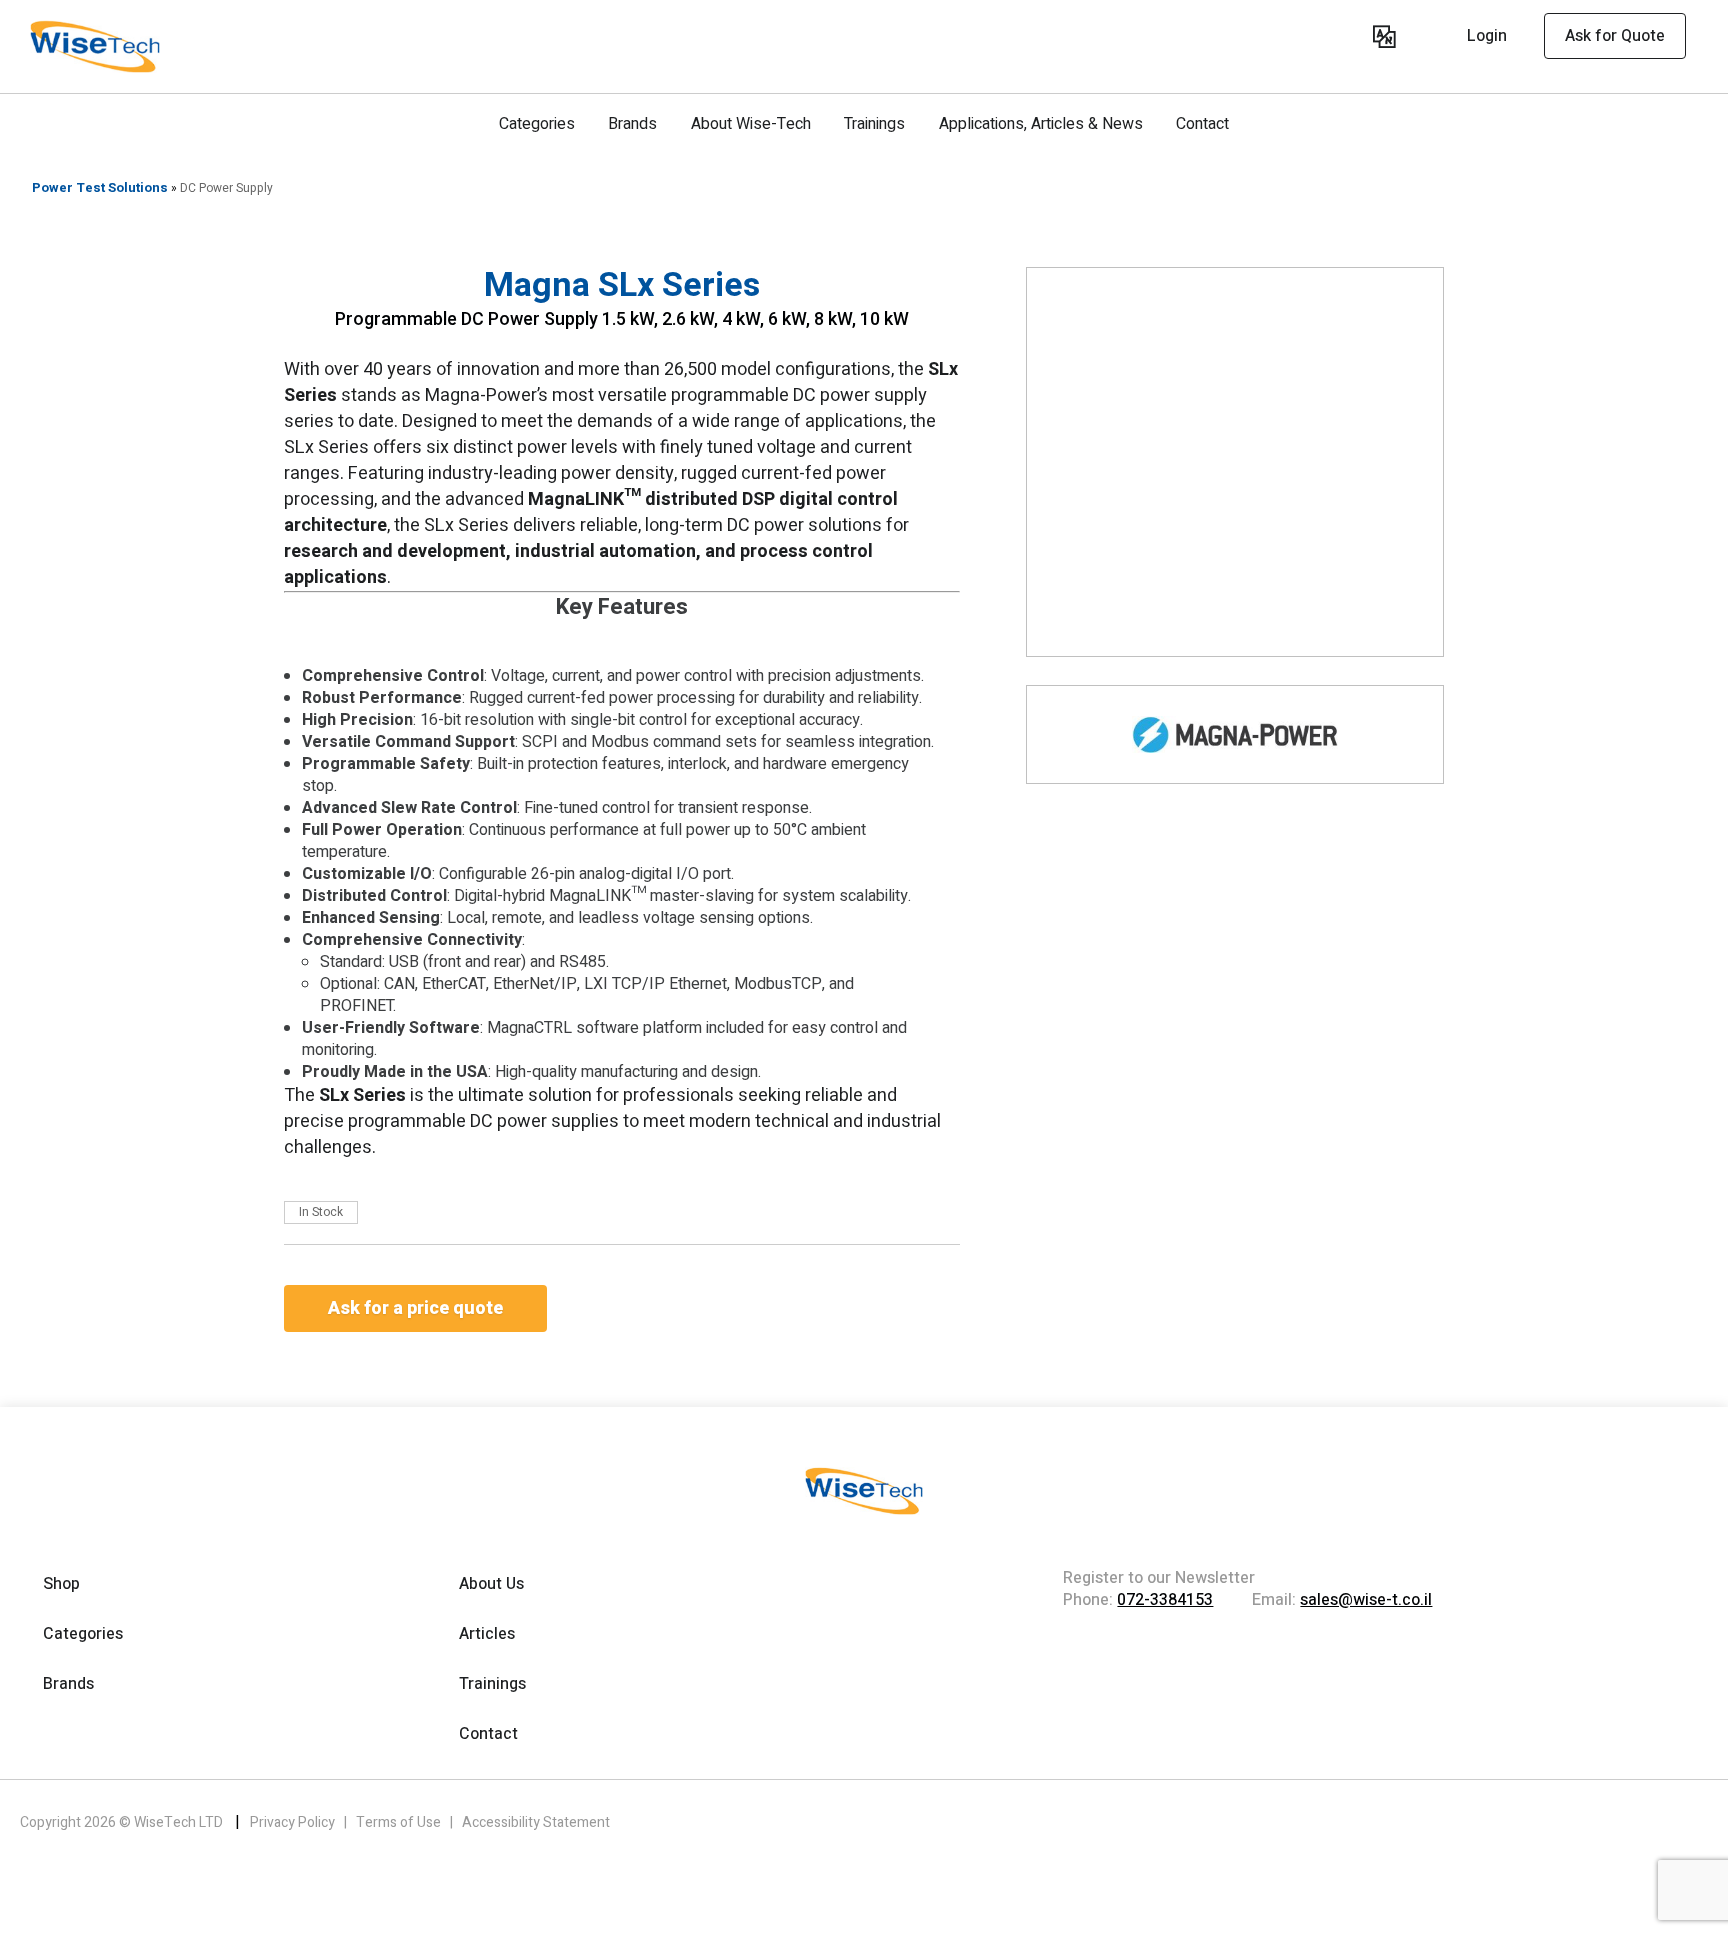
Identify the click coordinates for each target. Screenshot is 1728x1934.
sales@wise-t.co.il (1366, 1600)
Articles (487, 1634)
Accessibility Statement (536, 1822)
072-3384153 (1165, 1600)
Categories (537, 124)
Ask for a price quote (415, 1308)
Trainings (874, 124)
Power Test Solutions (100, 187)
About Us (491, 1584)
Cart (1352, 39)
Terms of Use (400, 1822)
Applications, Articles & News (1041, 124)
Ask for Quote (1615, 36)
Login (1487, 36)
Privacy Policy (294, 1822)
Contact (1202, 124)
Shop (61, 1584)
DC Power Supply (226, 188)
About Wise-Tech (751, 124)
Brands (632, 124)
